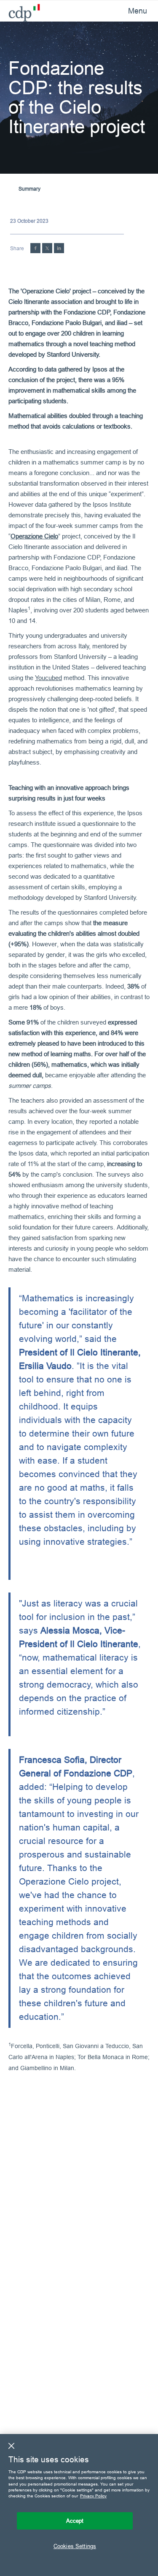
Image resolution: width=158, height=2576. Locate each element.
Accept (75, 2521)
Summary (29, 189)
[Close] (11, 2446)
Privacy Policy (93, 2496)
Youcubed (48, 678)
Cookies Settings (75, 2546)
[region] (79, 2505)
